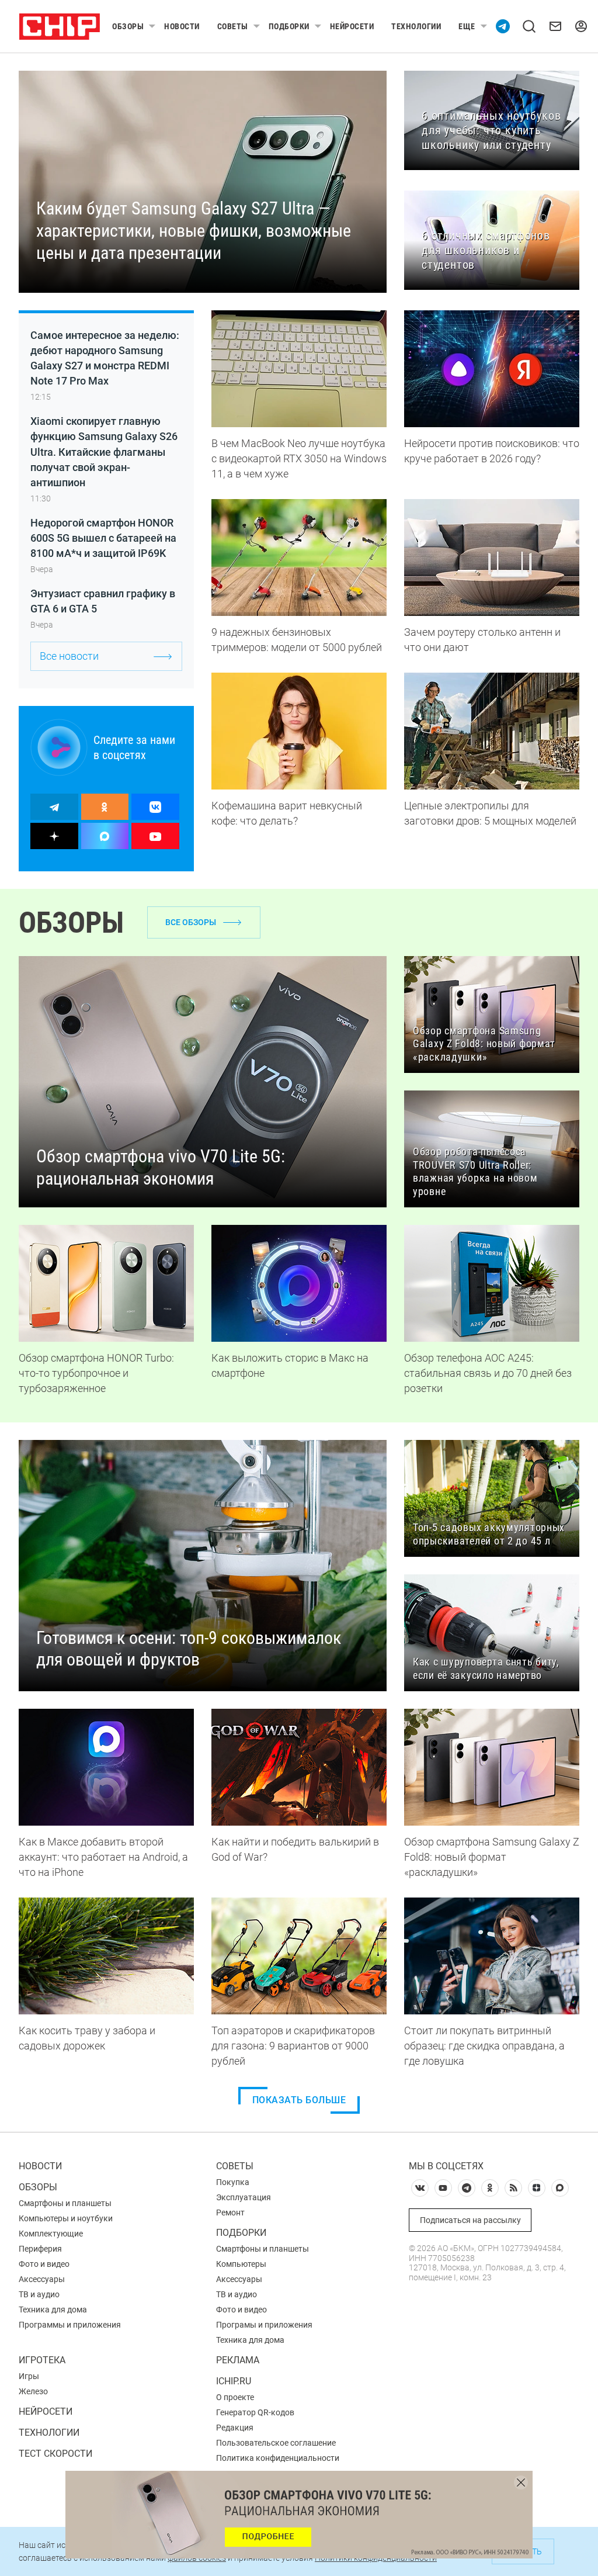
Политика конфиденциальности (278, 2458)
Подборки (289, 26)
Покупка (233, 2182)
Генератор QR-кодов (255, 2412)
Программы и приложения (70, 2325)
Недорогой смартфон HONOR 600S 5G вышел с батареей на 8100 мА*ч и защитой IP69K (103, 538)
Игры (29, 2376)
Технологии (416, 26)
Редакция (235, 2428)
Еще (467, 26)
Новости (182, 26)
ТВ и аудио (39, 2294)
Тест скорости (55, 2454)
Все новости (69, 656)
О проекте (235, 2397)
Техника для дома (53, 2310)
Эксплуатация (244, 2197)
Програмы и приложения (264, 2325)
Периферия (40, 2249)
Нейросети (352, 26)
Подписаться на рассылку (470, 2220)
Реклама (238, 2360)
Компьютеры (241, 2264)
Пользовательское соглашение (276, 2443)
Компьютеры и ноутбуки (66, 2218)
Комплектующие (51, 2234)
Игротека (42, 2360)
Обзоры (128, 26)
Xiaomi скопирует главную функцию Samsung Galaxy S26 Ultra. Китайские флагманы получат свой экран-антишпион (104, 451)
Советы (233, 26)
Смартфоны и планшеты (65, 2203)
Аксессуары (42, 2279)
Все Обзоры (191, 922)
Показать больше (299, 2100)
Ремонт (230, 2213)
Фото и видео (44, 2264)
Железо (33, 2391)
